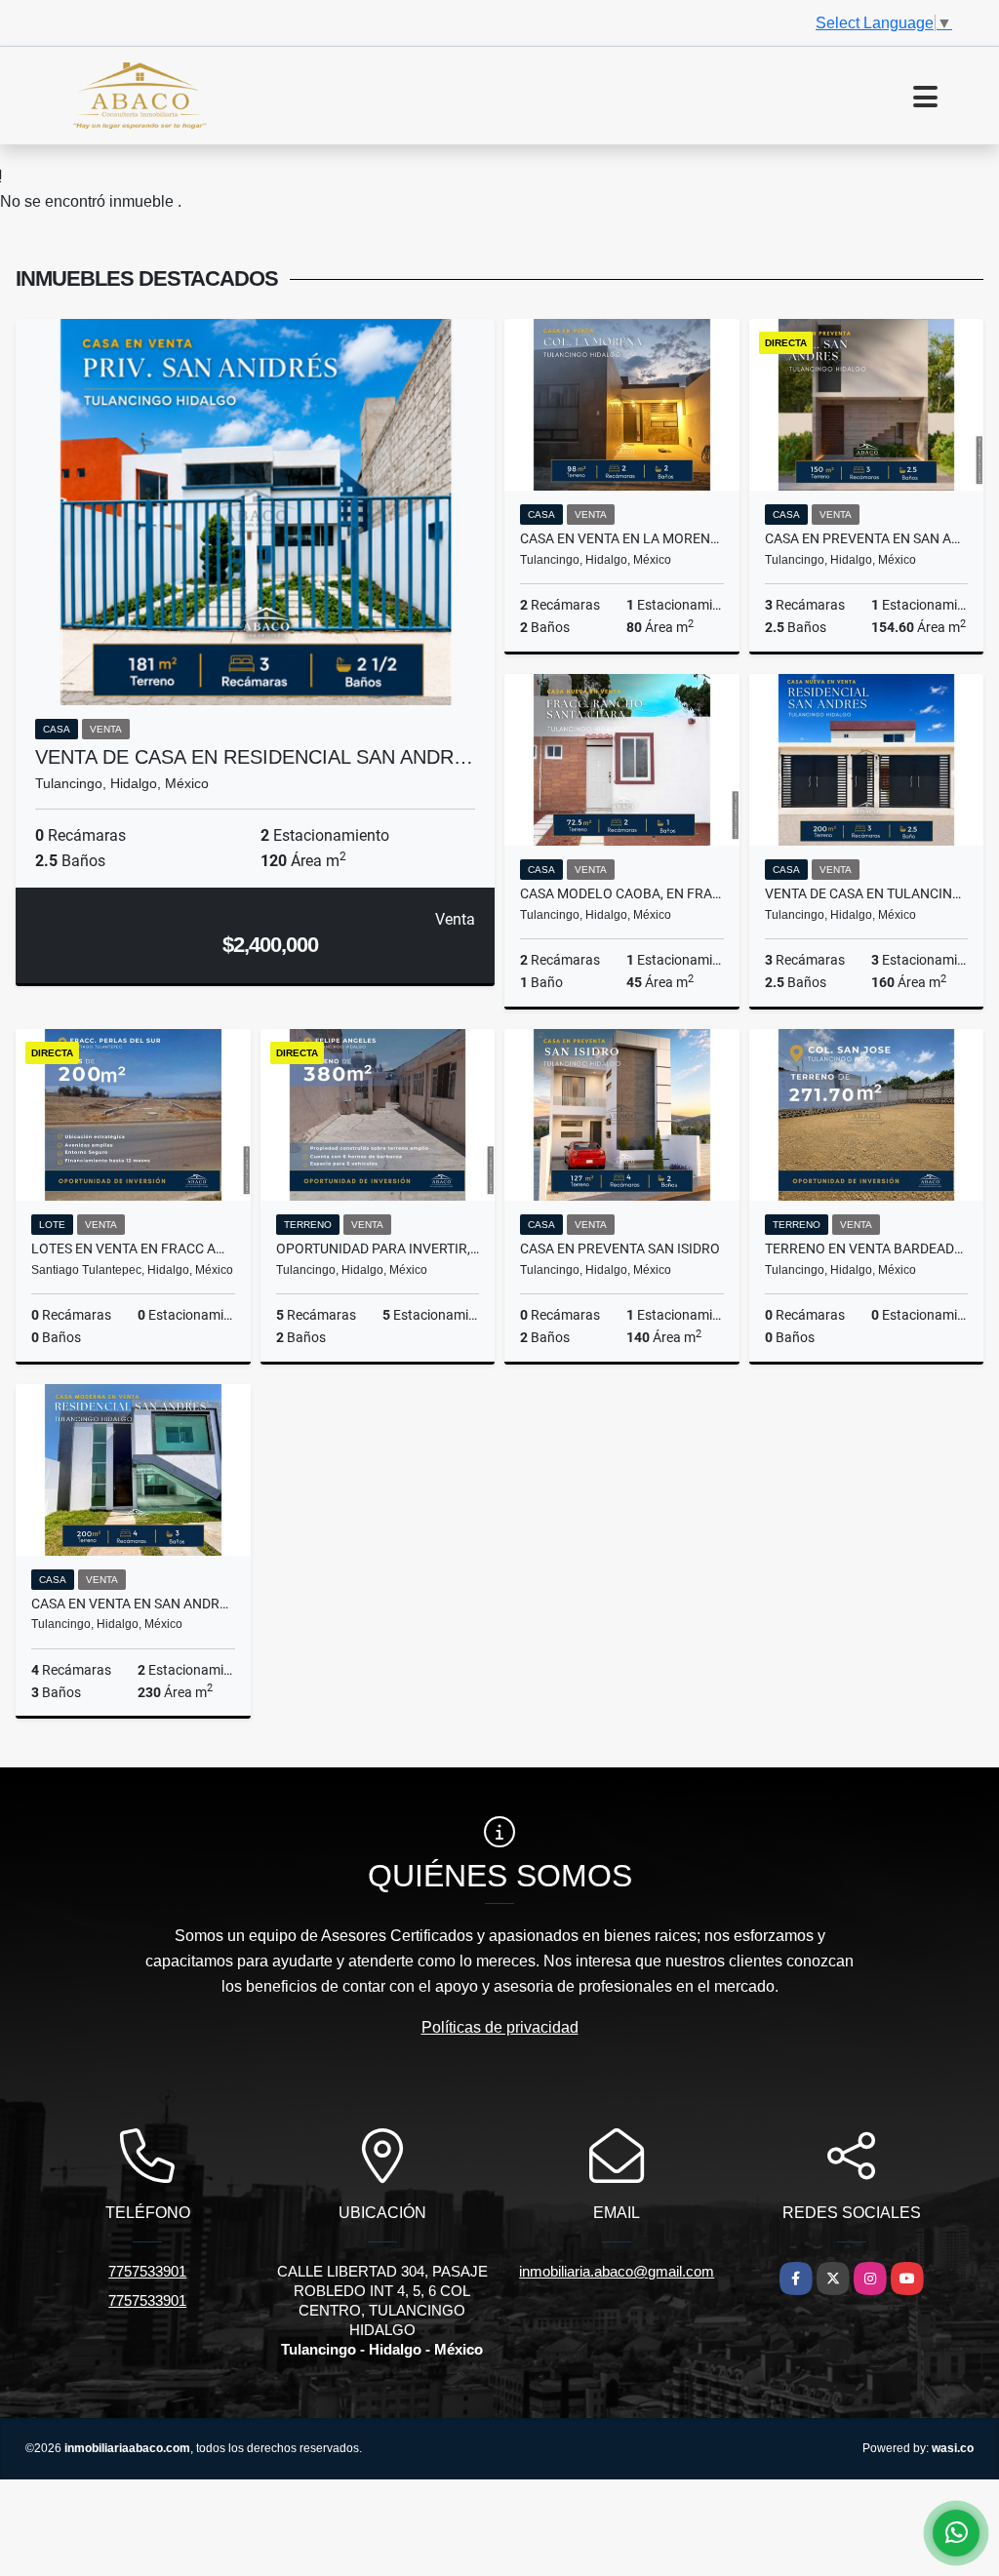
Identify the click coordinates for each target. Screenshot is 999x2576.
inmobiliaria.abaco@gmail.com (617, 2271)
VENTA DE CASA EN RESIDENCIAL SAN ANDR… (254, 757)
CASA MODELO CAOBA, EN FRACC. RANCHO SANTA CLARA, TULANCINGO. (622, 893)
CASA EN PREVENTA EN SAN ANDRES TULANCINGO (867, 538)
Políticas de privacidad (500, 2027)
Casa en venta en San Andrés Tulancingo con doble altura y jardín (133, 1604)
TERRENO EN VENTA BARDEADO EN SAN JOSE (867, 1248)
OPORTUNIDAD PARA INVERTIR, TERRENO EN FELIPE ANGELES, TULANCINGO (378, 1248)
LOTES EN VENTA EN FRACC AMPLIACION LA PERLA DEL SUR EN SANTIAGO (133, 1248)
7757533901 (147, 2271)
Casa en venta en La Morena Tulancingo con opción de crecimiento (622, 538)
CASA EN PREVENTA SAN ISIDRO (620, 1248)
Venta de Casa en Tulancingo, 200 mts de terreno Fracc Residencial (867, 893)
